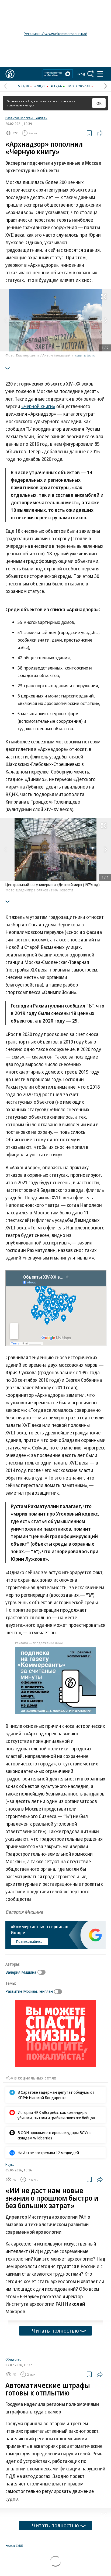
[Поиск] (91, 74)
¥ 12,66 (56, 86)
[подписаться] (43, 1972)
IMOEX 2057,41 (79, 86)
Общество (13, 2426)
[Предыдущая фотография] (5, 320)
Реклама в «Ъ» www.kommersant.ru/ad (55, 34)
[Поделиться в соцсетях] (100, 133)
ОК (99, 103)
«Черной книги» (38, 406)
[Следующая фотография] (106, 320)
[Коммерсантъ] (10, 74)
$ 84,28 (24, 86)
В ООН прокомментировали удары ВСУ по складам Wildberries (55, 2135)
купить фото (85, 355)
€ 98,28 (40, 86)
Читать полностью (55, 2331)
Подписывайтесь (29, 1941)
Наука (10, 2164)
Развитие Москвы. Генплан (26, 118)
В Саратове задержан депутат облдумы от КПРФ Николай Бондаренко (56, 2095)
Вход (81, 74)
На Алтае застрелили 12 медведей (48, 2153)
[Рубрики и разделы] (100, 74)
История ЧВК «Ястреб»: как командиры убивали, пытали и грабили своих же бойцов (56, 2115)
